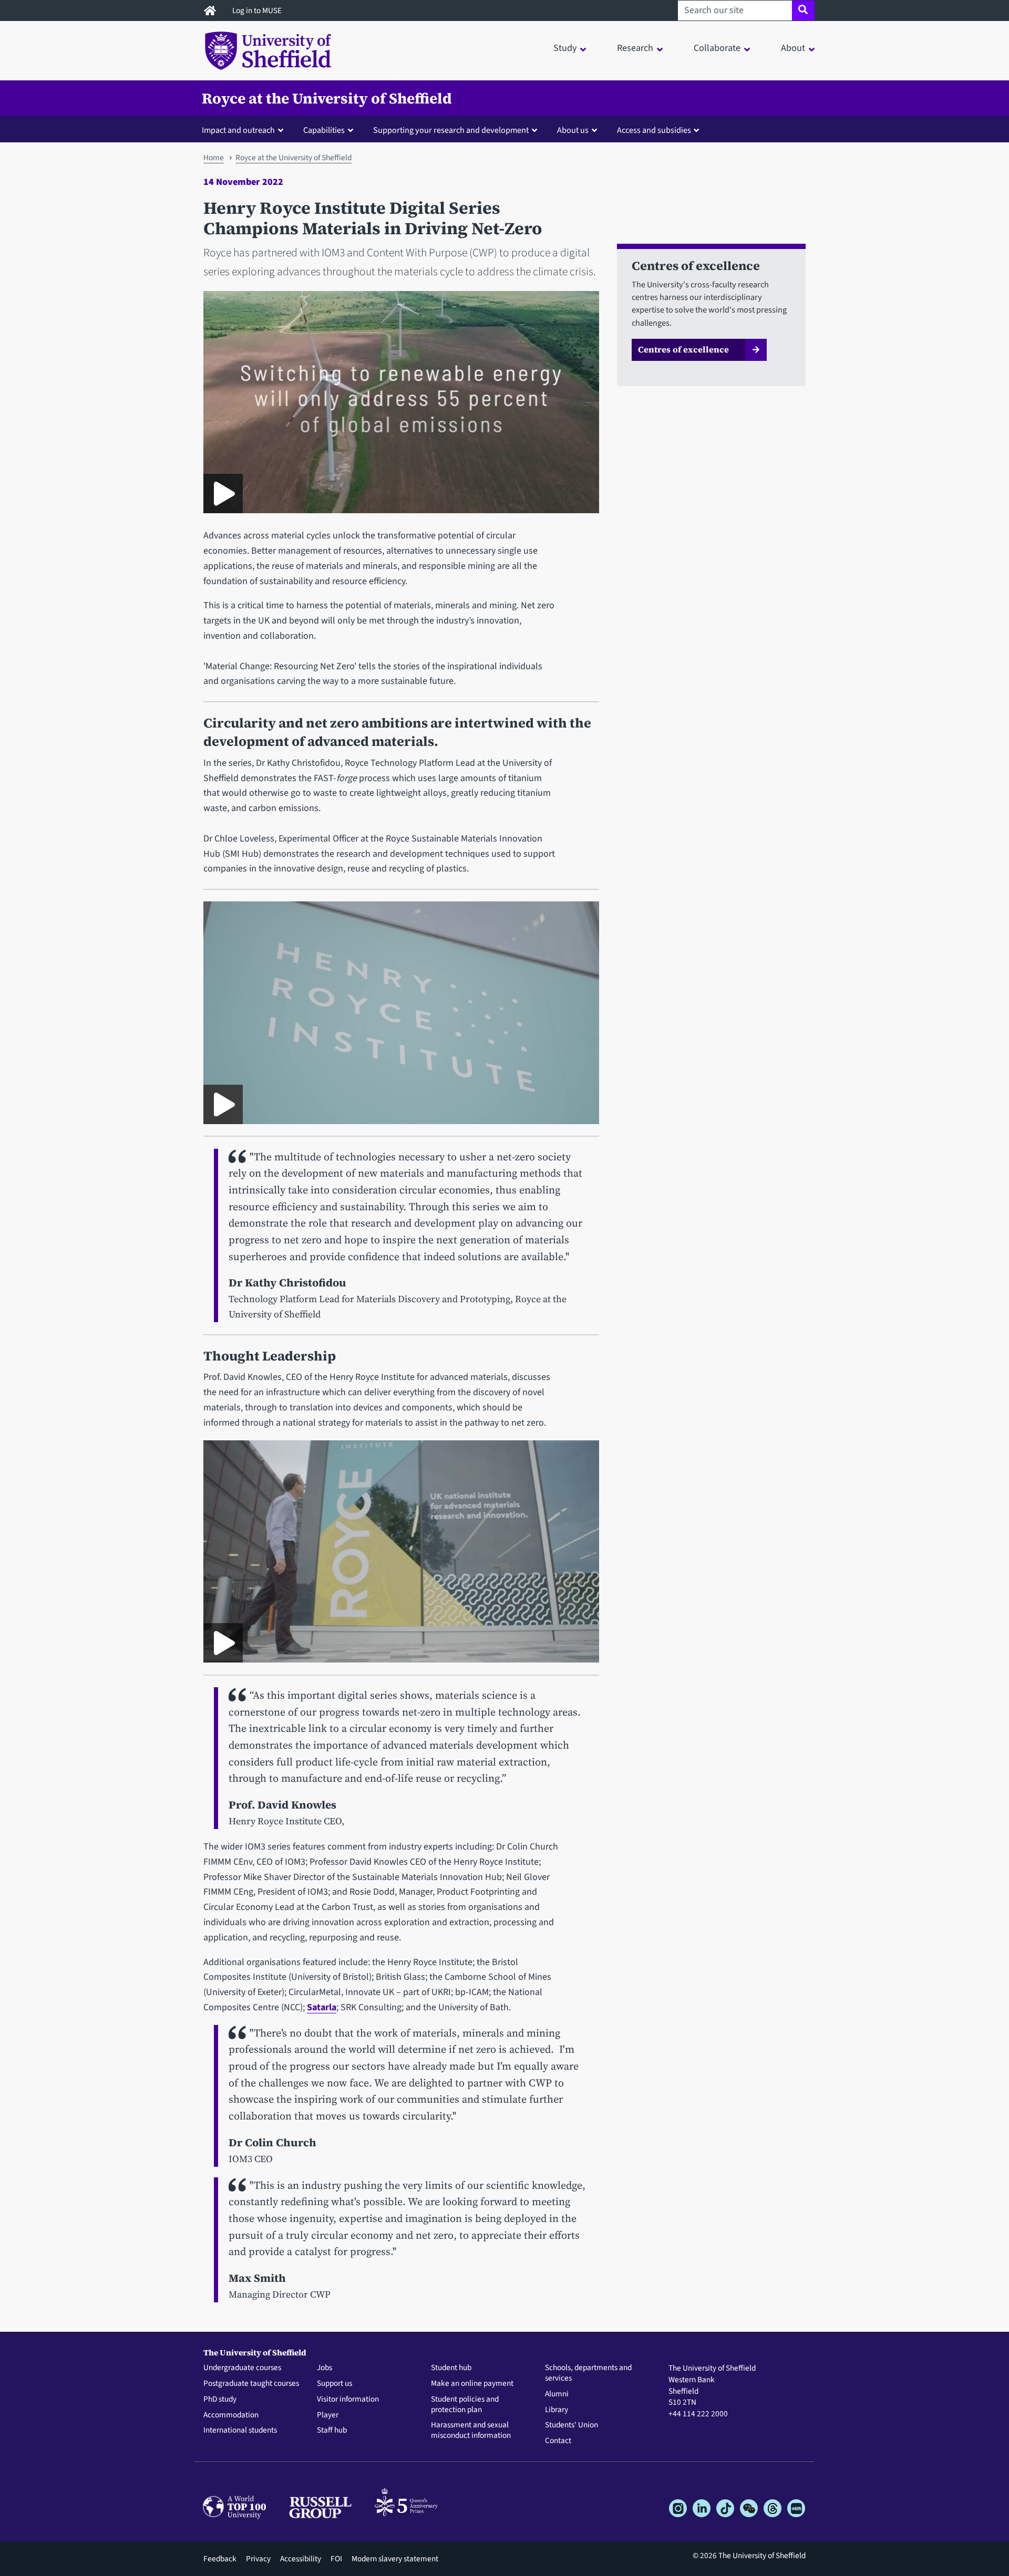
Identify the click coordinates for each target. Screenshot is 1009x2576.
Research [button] (635, 48)
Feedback (220, 2559)
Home (214, 158)
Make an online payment (472, 2384)
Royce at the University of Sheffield (327, 98)
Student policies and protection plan (465, 2405)
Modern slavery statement (395, 2559)
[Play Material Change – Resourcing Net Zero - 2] (223, 1104)
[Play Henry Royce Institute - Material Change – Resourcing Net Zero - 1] (223, 494)
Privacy (258, 2559)
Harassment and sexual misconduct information (471, 2430)
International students (240, 2430)
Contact (558, 2441)
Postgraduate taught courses (251, 2384)
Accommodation (231, 2415)
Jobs (325, 2368)
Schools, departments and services (588, 2373)
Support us (334, 2384)
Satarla (322, 2007)
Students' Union (572, 2425)
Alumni (557, 2394)
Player (328, 2415)
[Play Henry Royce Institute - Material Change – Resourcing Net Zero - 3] (223, 1643)
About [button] (793, 48)
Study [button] (565, 48)
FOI (336, 2559)
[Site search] (803, 11)
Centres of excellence (683, 349)
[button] (245, 130)
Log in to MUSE (258, 11)
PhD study (220, 2400)
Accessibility (301, 2559)
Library (557, 2410)
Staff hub (332, 2430)
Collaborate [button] (717, 48)
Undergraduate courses (242, 2368)
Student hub (451, 2368)
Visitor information (348, 2400)
